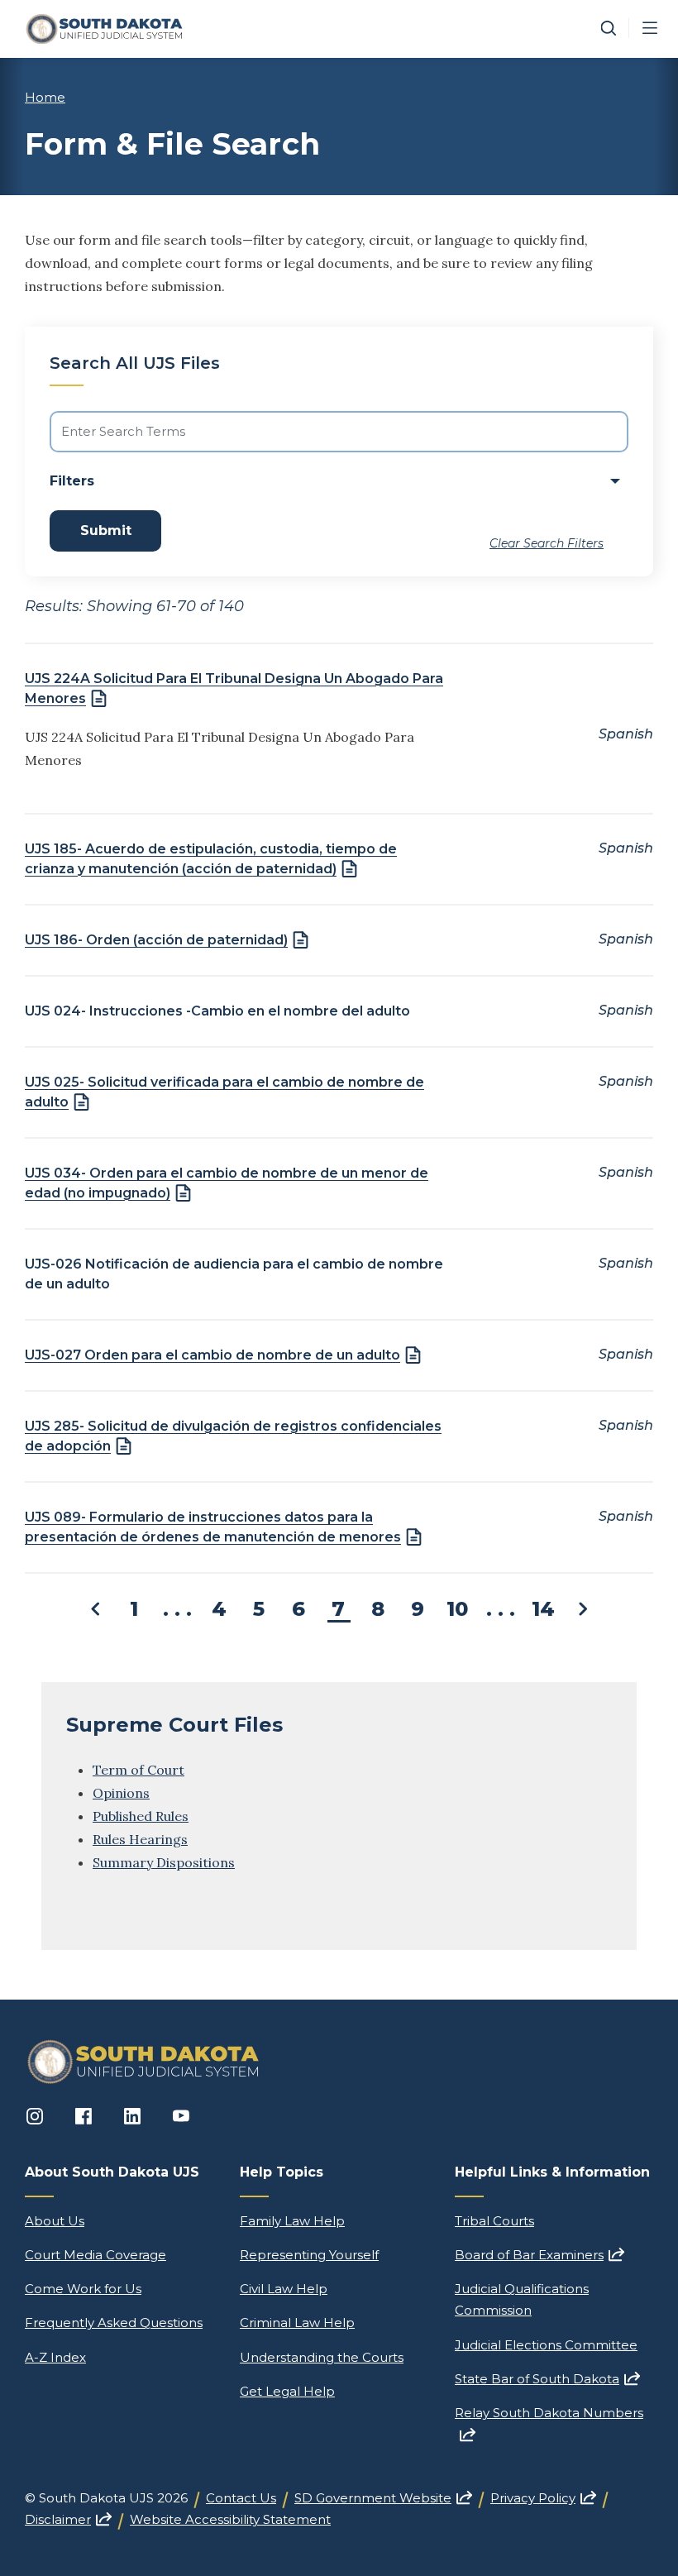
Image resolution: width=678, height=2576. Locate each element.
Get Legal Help (287, 2391)
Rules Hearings (140, 1839)
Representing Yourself (309, 2255)
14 (543, 1609)
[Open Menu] (650, 28)
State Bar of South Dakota (547, 2379)
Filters (72, 481)
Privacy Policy (543, 2498)
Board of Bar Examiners (540, 2255)
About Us (55, 2221)
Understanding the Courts (322, 2357)
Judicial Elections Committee (546, 2345)
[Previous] (95, 1609)
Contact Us (241, 2498)
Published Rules (141, 1816)
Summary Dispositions (164, 1862)
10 (457, 1609)
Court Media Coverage (95, 2255)
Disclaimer (68, 2519)
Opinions (121, 1793)
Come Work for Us (83, 2289)
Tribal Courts (494, 2221)
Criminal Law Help (297, 2323)
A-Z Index (55, 2357)
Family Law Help (292, 2221)
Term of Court (138, 1770)
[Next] (583, 1609)
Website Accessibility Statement (230, 2519)
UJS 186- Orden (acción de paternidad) (156, 940)
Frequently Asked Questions (114, 2323)
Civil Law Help (284, 2289)
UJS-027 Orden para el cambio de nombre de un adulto (212, 1355)
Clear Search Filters (547, 543)
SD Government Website (383, 2498)
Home (45, 97)
